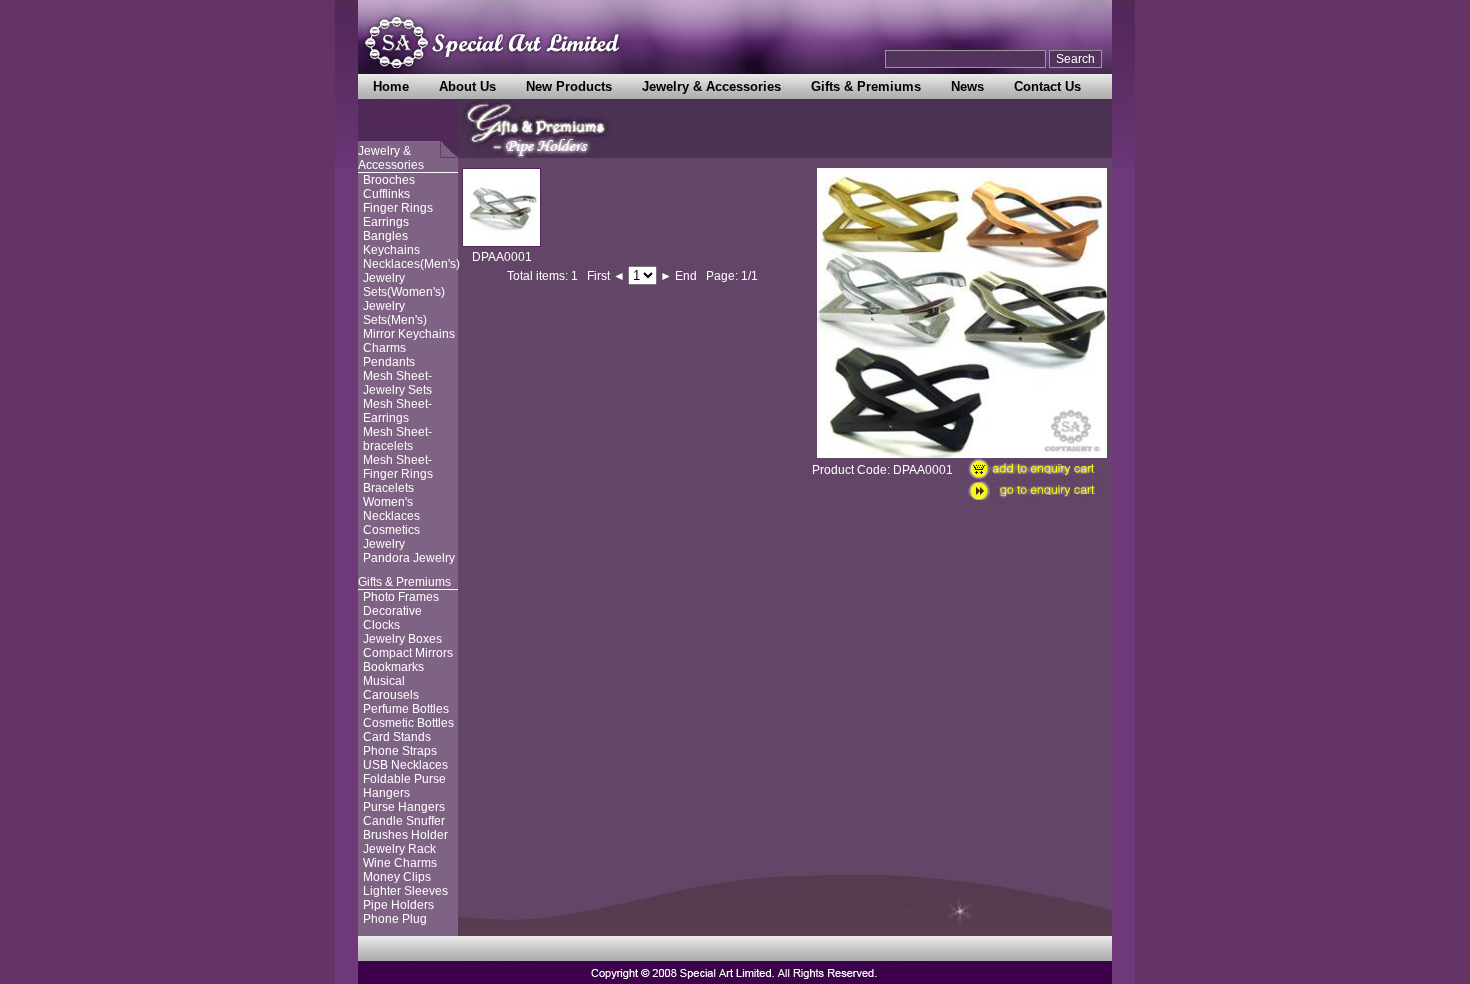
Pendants (389, 362)
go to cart (1038, 492)
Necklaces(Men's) (411, 264)
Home (391, 86)
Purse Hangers (404, 807)
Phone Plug (395, 919)
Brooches (389, 180)
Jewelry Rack (399, 849)
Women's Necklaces (391, 509)
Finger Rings (398, 208)
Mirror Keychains (409, 334)
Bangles (385, 236)
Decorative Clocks (392, 618)
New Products (569, 86)
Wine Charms (400, 863)
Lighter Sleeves (405, 891)
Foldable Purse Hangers (404, 786)
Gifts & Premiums (866, 86)
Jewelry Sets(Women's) (404, 285)
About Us (467, 86)
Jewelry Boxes (402, 639)
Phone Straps (400, 751)
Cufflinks (386, 194)
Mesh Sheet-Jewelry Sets (397, 383)
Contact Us (1047, 86)
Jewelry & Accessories (711, 86)
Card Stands (397, 737)
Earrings (386, 222)
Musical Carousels (391, 688)
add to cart (1038, 469)
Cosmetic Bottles (408, 723)
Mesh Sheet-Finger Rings (398, 467)
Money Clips (397, 877)
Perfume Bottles (406, 709)
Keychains (391, 250)
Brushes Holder (405, 835)
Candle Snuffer (404, 821)
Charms (384, 348)
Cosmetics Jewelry (391, 537)
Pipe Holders (398, 905)
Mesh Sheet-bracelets (397, 439)
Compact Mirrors (408, 653)
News (967, 86)
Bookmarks (393, 667)
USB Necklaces (405, 765)
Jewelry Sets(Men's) (395, 313)
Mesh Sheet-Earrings (397, 411)
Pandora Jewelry (409, 558)
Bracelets (388, 488)
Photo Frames (401, 597)
